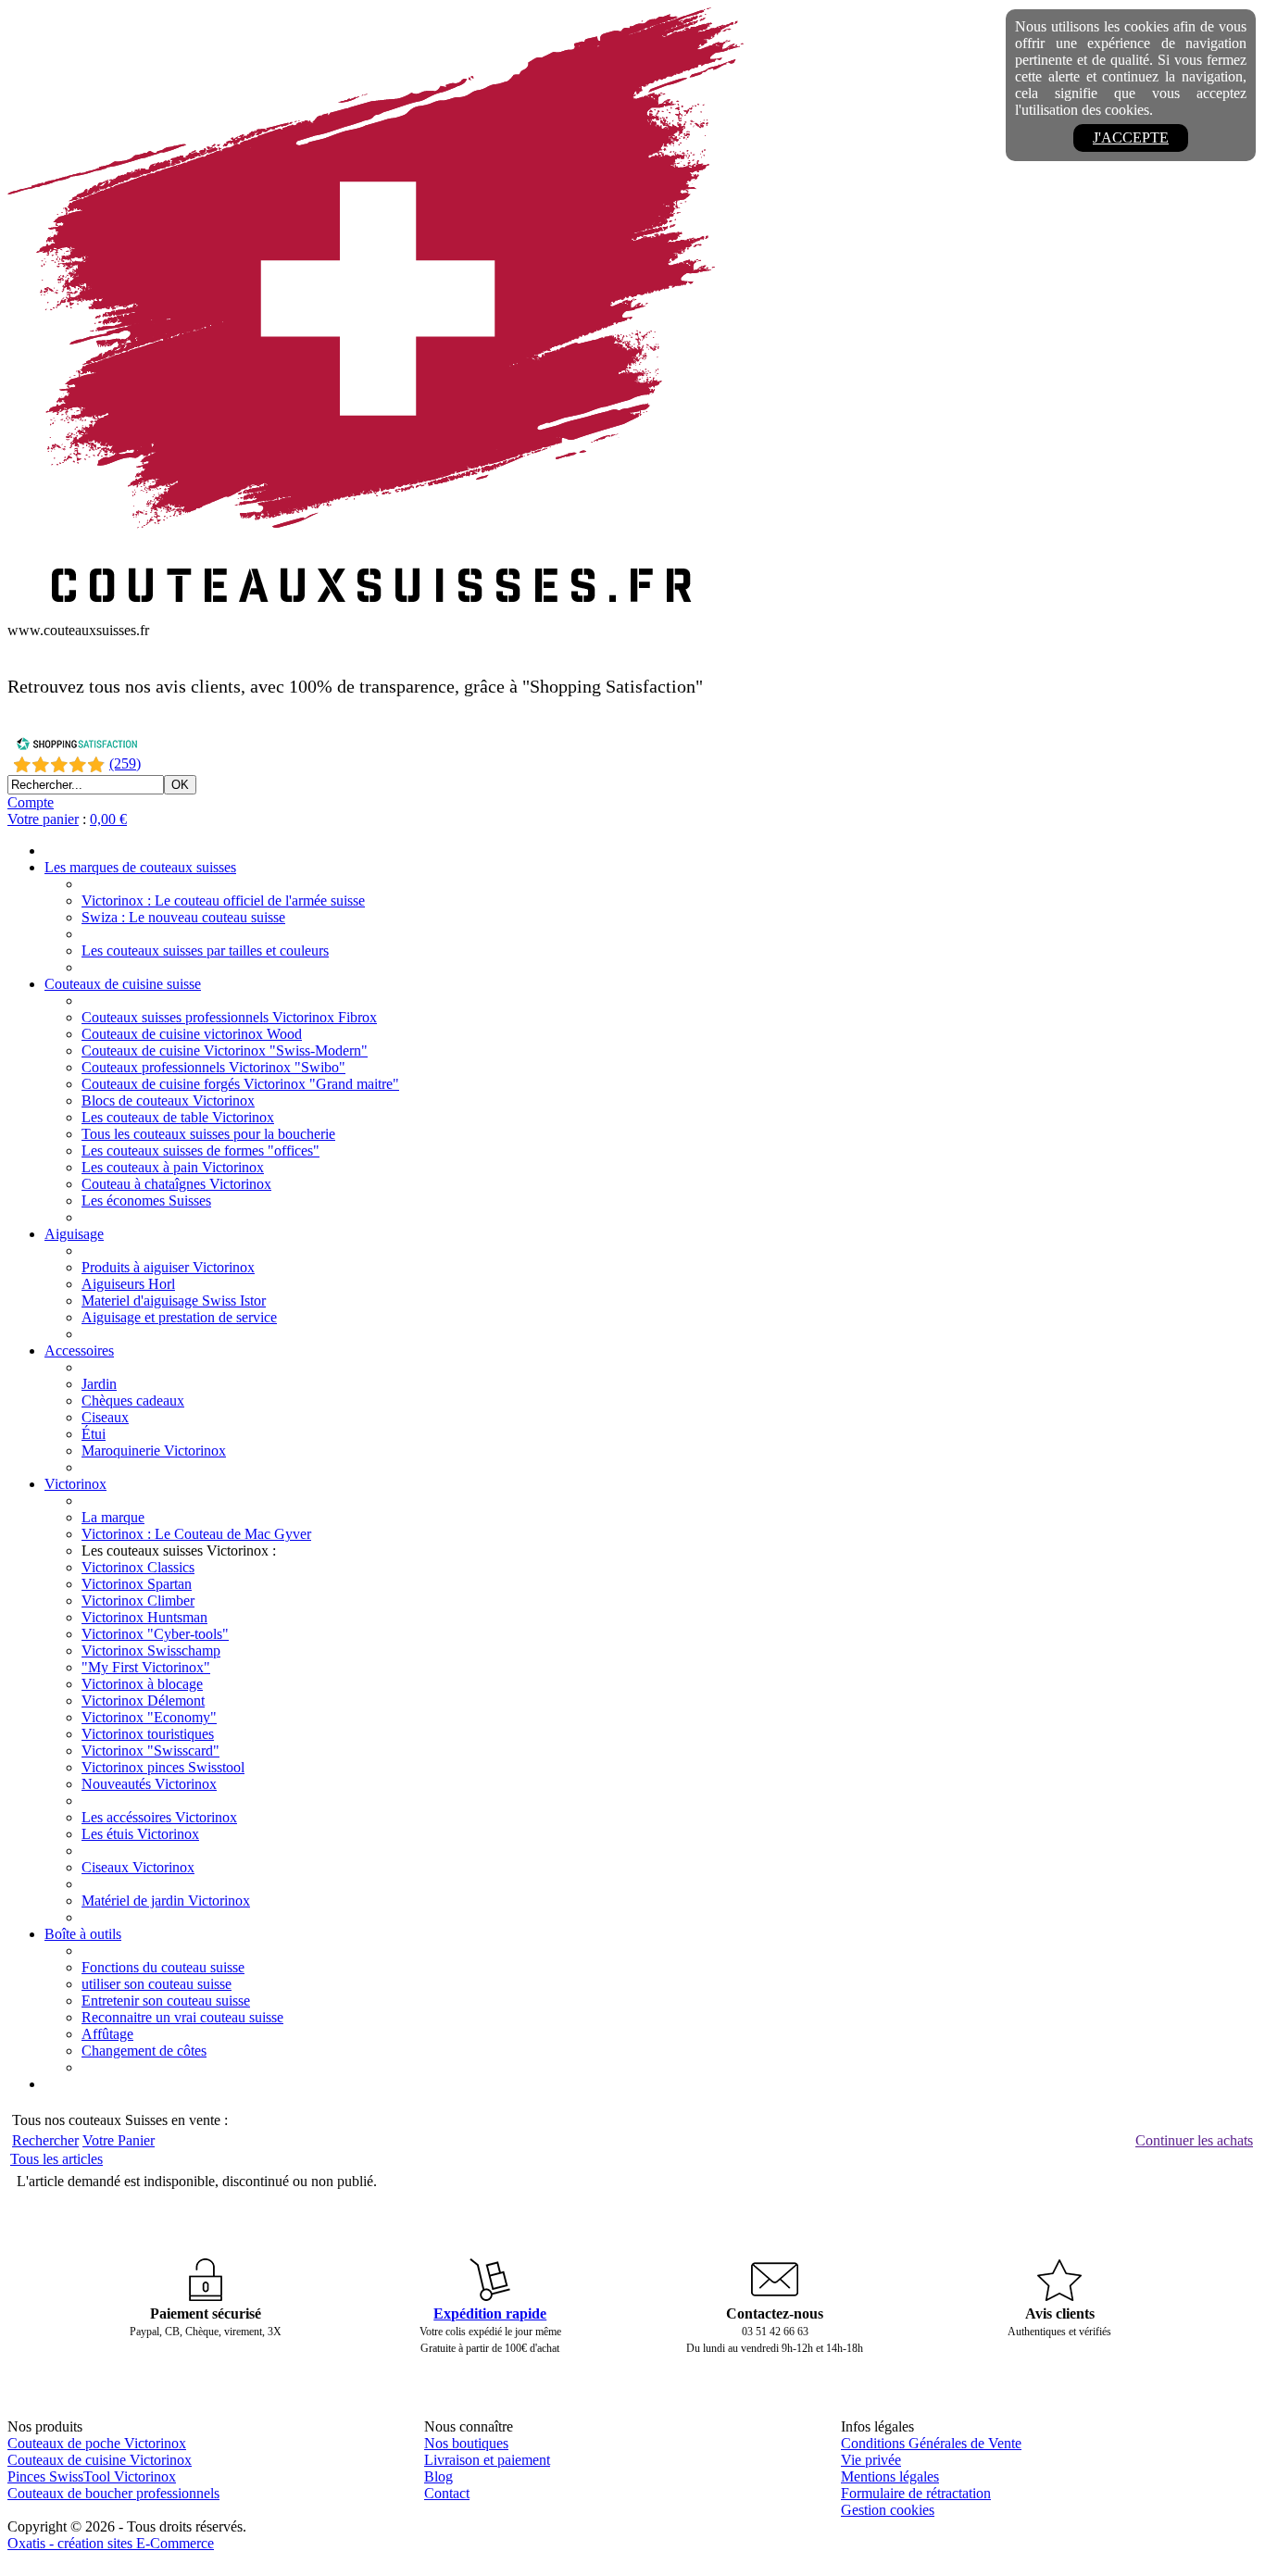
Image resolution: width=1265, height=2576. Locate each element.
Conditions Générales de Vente (931, 2443)
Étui (94, 1434)
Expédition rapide (490, 2313)
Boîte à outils (83, 1934)
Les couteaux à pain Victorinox (173, 1167)
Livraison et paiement (487, 2460)
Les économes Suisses (146, 1200)
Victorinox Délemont (143, 1701)
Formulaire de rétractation (916, 2493)
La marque (113, 1517)
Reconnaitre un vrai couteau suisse (182, 2017)
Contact (447, 2493)
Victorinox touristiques (148, 1734)
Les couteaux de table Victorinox (178, 1117)
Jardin (99, 1384)
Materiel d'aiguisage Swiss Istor (174, 1301)
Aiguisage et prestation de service (179, 1317)
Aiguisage (74, 1234)
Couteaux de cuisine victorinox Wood (192, 1034)
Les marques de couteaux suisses (140, 867)
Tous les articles (56, 2159)
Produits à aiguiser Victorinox (168, 1267)
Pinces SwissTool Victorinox (92, 2476)
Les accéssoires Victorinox (159, 1817)
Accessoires (79, 1351)
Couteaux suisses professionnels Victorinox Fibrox (229, 1017)
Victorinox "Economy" (149, 1717)
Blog (438, 2476)
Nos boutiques (466, 2443)
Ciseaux (105, 1417)
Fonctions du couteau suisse (163, 1967)
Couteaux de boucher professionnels (113, 2493)
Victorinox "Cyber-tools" (155, 1634)
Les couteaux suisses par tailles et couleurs (205, 950)
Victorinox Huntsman (144, 1617)
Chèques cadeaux (133, 1401)
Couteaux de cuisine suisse (123, 984)
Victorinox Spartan (137, 1584)
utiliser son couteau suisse (157, 1984)
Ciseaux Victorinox (138, 1867)
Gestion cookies (888, 2510)
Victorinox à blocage (142, 1684)
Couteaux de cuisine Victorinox (100, 2460)
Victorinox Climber (138, 1601)
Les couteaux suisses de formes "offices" (200, 1150)
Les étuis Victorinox (140, 1834)
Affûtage (107, 2034)
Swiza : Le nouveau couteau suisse (183, 917)
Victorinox (75, 1484)
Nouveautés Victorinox (149, 1784)
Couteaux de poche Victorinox (97, 2443)
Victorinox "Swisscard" (150, 1751)
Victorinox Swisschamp (151, 1651)
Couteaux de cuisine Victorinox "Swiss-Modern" (225, 1050)
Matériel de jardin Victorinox (166, 1901)
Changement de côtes (144, 2051)
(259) (125, 763)
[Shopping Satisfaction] (77, 746)
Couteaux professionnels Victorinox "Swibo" (213, 1067)
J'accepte (1131, 138)
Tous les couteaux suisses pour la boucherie (208, 1134)
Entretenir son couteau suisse (166, 2001)
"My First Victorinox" (146, 1667)
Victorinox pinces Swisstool (163, 1767)
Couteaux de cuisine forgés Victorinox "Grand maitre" (240, 1084)
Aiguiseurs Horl (128, 1284)
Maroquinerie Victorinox (154, 1451)
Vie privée (871, 2460)
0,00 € (108, 819)
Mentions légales (890, 2476)
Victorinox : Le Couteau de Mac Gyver (196, 1534)
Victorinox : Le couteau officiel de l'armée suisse (223, 900)
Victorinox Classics (138, 1567)
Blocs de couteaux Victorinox (168, 1100)
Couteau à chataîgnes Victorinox (176, 1184)
